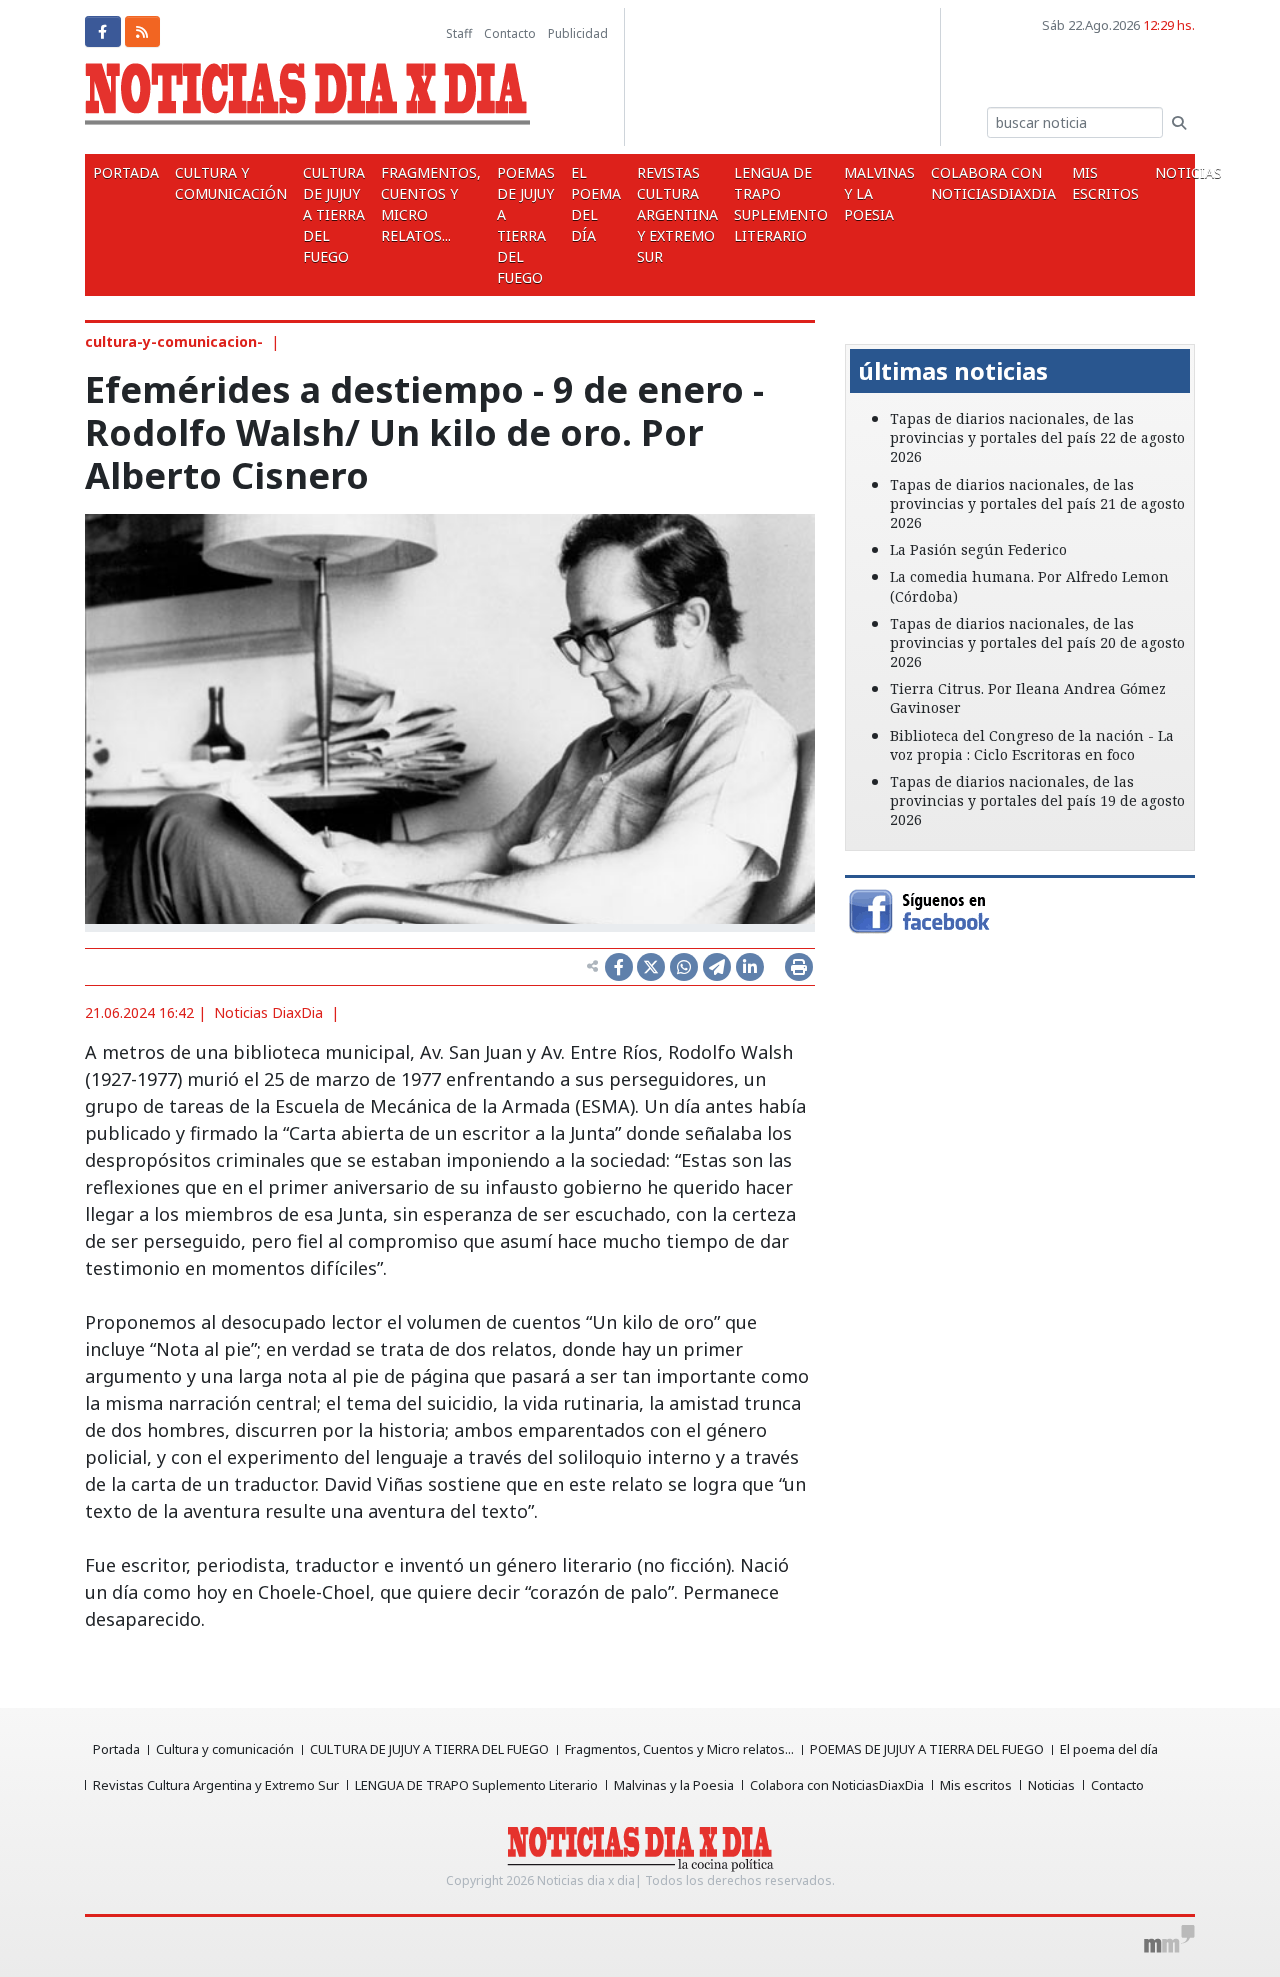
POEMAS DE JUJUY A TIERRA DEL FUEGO (526, 225)
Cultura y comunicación (231, 183)
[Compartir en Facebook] (619, 967)
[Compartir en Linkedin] (750, 967)
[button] (871, 330)
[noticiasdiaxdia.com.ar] (307, 99)
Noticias (1051, 1785)
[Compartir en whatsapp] (684, 967)
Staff (459, 33)
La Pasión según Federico (978, 549)
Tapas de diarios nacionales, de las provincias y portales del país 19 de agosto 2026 (1037, 800)
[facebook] (103, 31)
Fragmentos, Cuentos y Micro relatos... (431, 204)
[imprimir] (799, 967)
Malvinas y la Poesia (879, 193)
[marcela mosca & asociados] (1169, 1939)
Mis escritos (1105, 183)
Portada (126, 172)
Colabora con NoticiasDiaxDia (993, 183)
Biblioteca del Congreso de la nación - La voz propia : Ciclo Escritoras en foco (1032, 745)
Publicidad (578, 33)
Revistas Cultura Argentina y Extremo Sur (677, 214)
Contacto (510, 33)
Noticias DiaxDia (268, 1012)
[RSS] (143, 31)
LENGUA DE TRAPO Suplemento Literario (781, 204)
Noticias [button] (1190, 172)
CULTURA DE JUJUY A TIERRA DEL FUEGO (334, 214)
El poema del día (596, 204)
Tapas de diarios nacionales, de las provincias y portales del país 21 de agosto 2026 (1037, 503)
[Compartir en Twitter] (651, 967)
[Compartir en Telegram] (717, 967)
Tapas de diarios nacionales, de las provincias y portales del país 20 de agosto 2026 (1037, 642)
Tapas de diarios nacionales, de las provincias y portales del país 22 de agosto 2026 (1037, 437)
